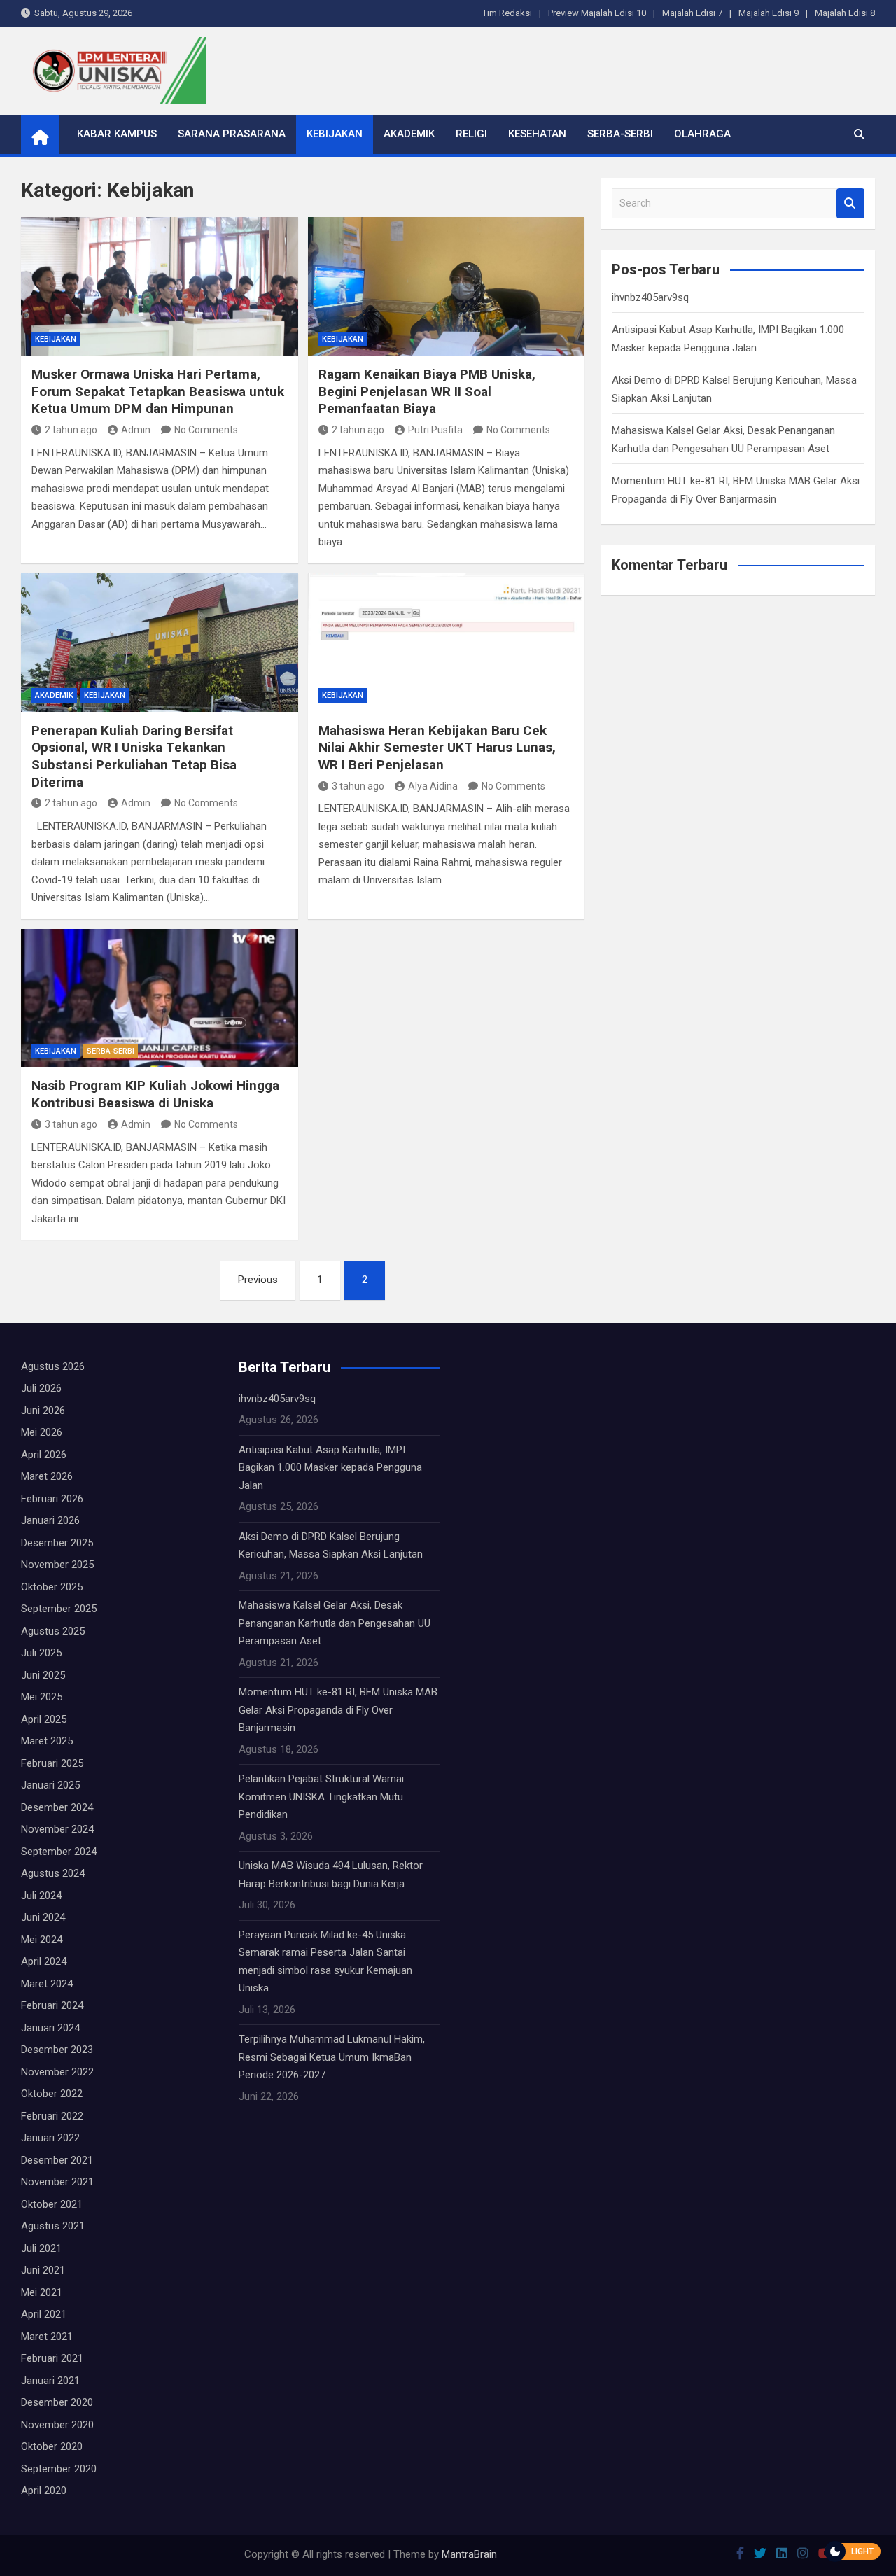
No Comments (206, 430)
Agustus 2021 (53, 2226)
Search (850, 203)
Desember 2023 (57, 2050)
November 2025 (57, 1564)
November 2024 (57, 1829)
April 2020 (44, 2491)
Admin (136, 430)
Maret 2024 (47, 1984)
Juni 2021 (43, 2270)
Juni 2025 (43, 1675)
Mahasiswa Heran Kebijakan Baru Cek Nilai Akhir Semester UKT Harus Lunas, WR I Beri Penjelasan (437, 748)
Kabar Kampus (117, 134)
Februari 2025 (52, 1763)
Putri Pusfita (435, 430)
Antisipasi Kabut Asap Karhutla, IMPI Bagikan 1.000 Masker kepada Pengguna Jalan (330, 1468)
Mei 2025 (42, 1697)
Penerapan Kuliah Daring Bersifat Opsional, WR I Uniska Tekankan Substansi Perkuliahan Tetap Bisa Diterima (134, 756)
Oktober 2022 (52, 2094)
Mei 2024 (42, 1940)
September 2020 (59, 2469)
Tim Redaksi (507, 13)
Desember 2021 (57, 2160)
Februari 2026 (52, 1499)
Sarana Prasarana (232, 134)
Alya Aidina (433, 786)
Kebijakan (335, 134)
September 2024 (59, 1851)
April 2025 (44, 1719)
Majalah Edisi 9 (769, 13)
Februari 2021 (52, 2358)
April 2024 (44, 1961)
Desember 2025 (57, 1543)
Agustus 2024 (53, 1873)
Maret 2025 (47, 1741)
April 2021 (44, 2314)
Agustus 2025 (53, 1631)
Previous (258, 1280)
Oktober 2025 (52, 1587)
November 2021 (57, 2182)
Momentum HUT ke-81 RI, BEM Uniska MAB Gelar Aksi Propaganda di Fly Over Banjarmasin (338, 1710)
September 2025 (59, 1609)
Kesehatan (537, 134)
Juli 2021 (41, 2248)
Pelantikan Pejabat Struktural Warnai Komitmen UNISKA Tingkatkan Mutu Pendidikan (321, 1797)
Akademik (409, 134)
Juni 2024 (43, 1917)
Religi (471, 134)
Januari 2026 (50, 1520)
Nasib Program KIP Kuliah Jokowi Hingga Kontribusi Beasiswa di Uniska (155, 1094)
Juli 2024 (41, 1896)
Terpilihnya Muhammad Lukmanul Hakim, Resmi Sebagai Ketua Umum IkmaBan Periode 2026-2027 (332, 2057)
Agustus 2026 (53, 1366)
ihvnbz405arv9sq (650, 297)
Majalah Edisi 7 (692, 13)
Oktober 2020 (52, 2446)
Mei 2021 (42, 2292)
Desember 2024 (57, 1807)
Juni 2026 (43, 1410)
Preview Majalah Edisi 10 (597, 13)
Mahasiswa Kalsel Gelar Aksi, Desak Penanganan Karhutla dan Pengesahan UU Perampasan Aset (335, 1623)
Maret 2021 (47, 2337)
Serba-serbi (620, 134)
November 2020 (57, 2425)
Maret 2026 (47, 1476)
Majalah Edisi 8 (845, 13)
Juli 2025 (41, 1653)
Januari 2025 (50, 1785)
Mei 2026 (42, 1432)
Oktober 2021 (52, 2204)
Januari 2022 (50, 2138)
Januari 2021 (50, 2381)
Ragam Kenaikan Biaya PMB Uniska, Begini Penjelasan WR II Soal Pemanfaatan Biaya (427, 391)
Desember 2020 (57, 2402)
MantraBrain (469, 2554)
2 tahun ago (71, 430)
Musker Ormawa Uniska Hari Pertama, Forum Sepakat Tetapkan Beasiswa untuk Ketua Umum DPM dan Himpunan (158, 391)
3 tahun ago (358, 786)
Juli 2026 (41, 1388)
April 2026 (44, 1455)
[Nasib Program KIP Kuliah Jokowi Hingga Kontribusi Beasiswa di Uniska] (160, 998)
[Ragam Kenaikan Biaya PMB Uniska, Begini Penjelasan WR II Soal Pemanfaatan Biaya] (447, 286)
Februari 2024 (52, 2005)
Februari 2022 (52, 2116)
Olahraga (702, 134)
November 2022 (57, 2072)
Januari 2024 (50, 2028)
